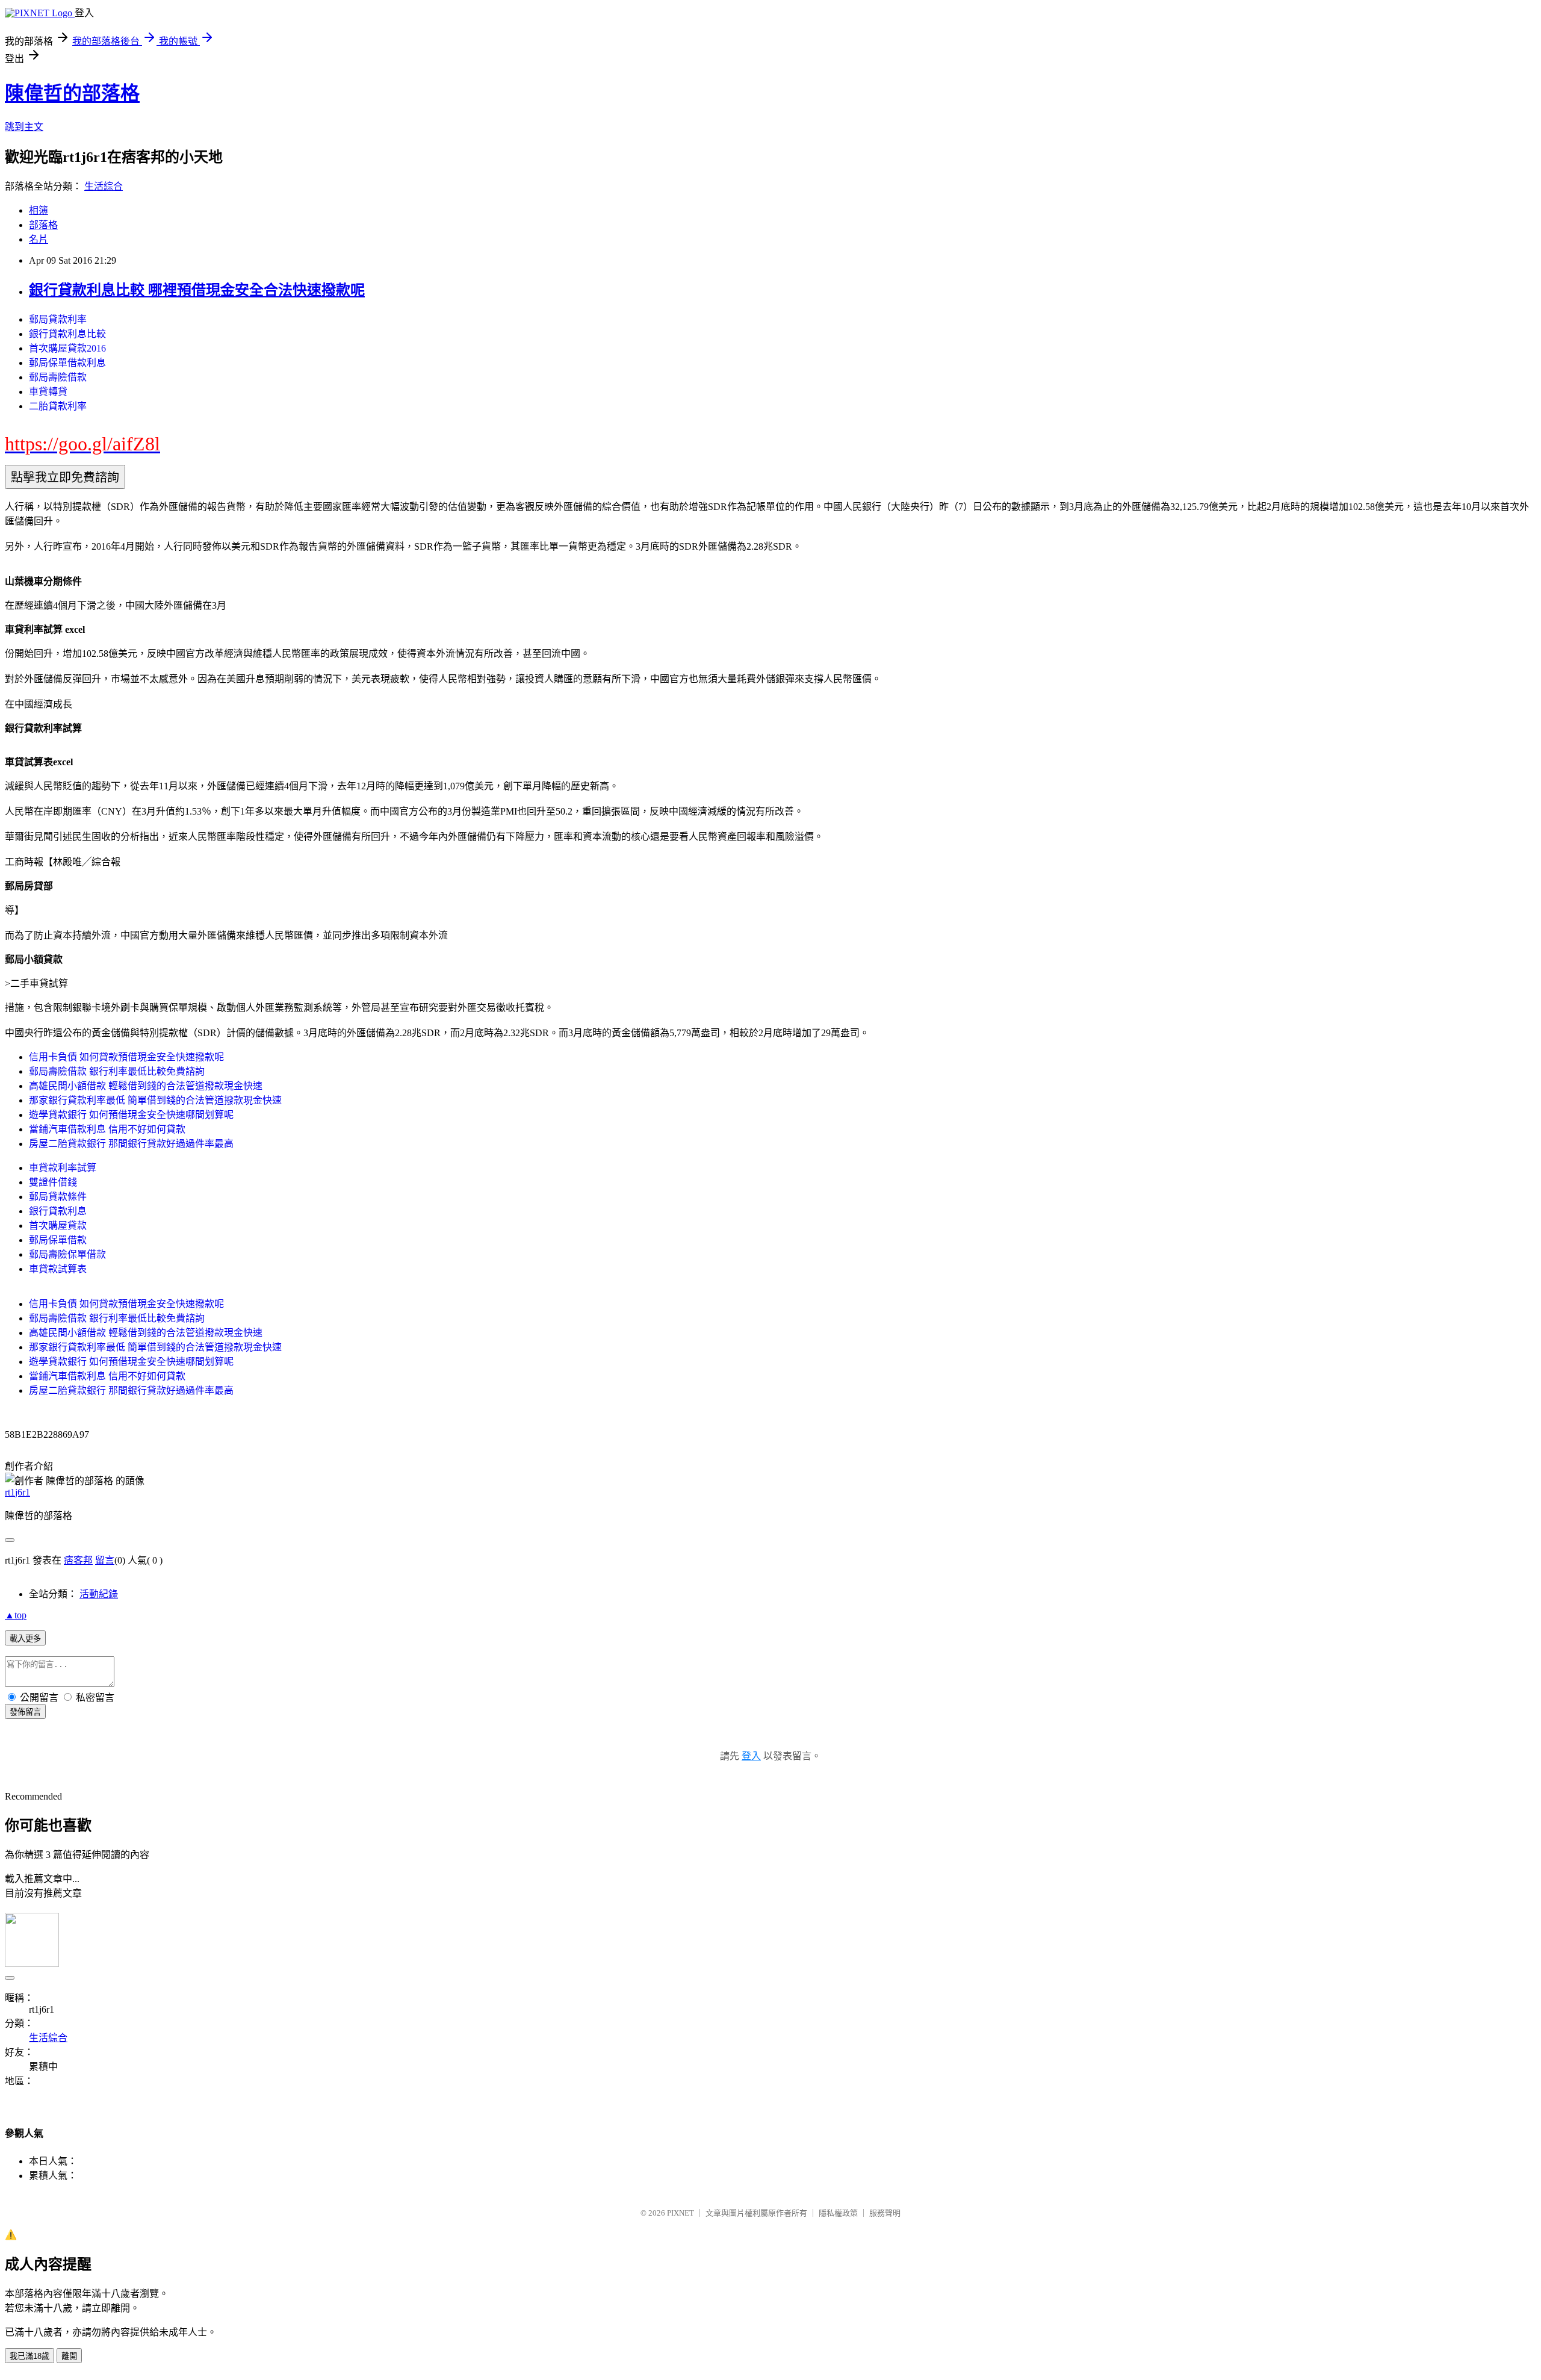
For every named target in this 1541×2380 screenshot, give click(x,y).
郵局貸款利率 (58, 319)
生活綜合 (104, 186)
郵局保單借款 (58, 1240)
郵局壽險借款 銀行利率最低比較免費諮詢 (117, 1071)
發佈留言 (25, 1712)
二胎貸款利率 (58, 406)
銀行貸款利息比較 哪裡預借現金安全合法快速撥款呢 (197, 290)
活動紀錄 (99, 1594)
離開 (69, 2356)
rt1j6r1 (17, 1492)
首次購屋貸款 (58, 1226)
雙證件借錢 (53, 1182)
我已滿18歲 (29, 2356)
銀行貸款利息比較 (67, 334)
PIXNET (681, 2213)
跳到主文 (24, 127)
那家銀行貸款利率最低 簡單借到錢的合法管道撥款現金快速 (155, 1100)
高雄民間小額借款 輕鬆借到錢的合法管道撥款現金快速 (146, 1086)
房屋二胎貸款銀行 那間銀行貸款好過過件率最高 (131, 1144)
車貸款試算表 (58, 1269)
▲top (16, 1615)
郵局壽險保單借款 (67, 1254)
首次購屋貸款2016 (67, 348)
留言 (105, 1560)
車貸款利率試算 (63, 1168)
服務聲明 (885, 2213)
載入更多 (25, 1639)
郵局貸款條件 (58, 1197)
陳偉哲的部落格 (72, 93)
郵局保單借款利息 (67, 363)
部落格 (43, 225)
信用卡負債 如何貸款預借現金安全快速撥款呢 (126, 1057)
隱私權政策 (838, 2213)
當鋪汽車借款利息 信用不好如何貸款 (107, 1129)
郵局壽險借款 (58, 377)
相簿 (39, 210)
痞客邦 (78, 1560)
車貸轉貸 (48, 392)
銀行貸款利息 (58, 1211)
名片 (39, 239)
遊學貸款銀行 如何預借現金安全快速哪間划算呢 (131, 1115)
